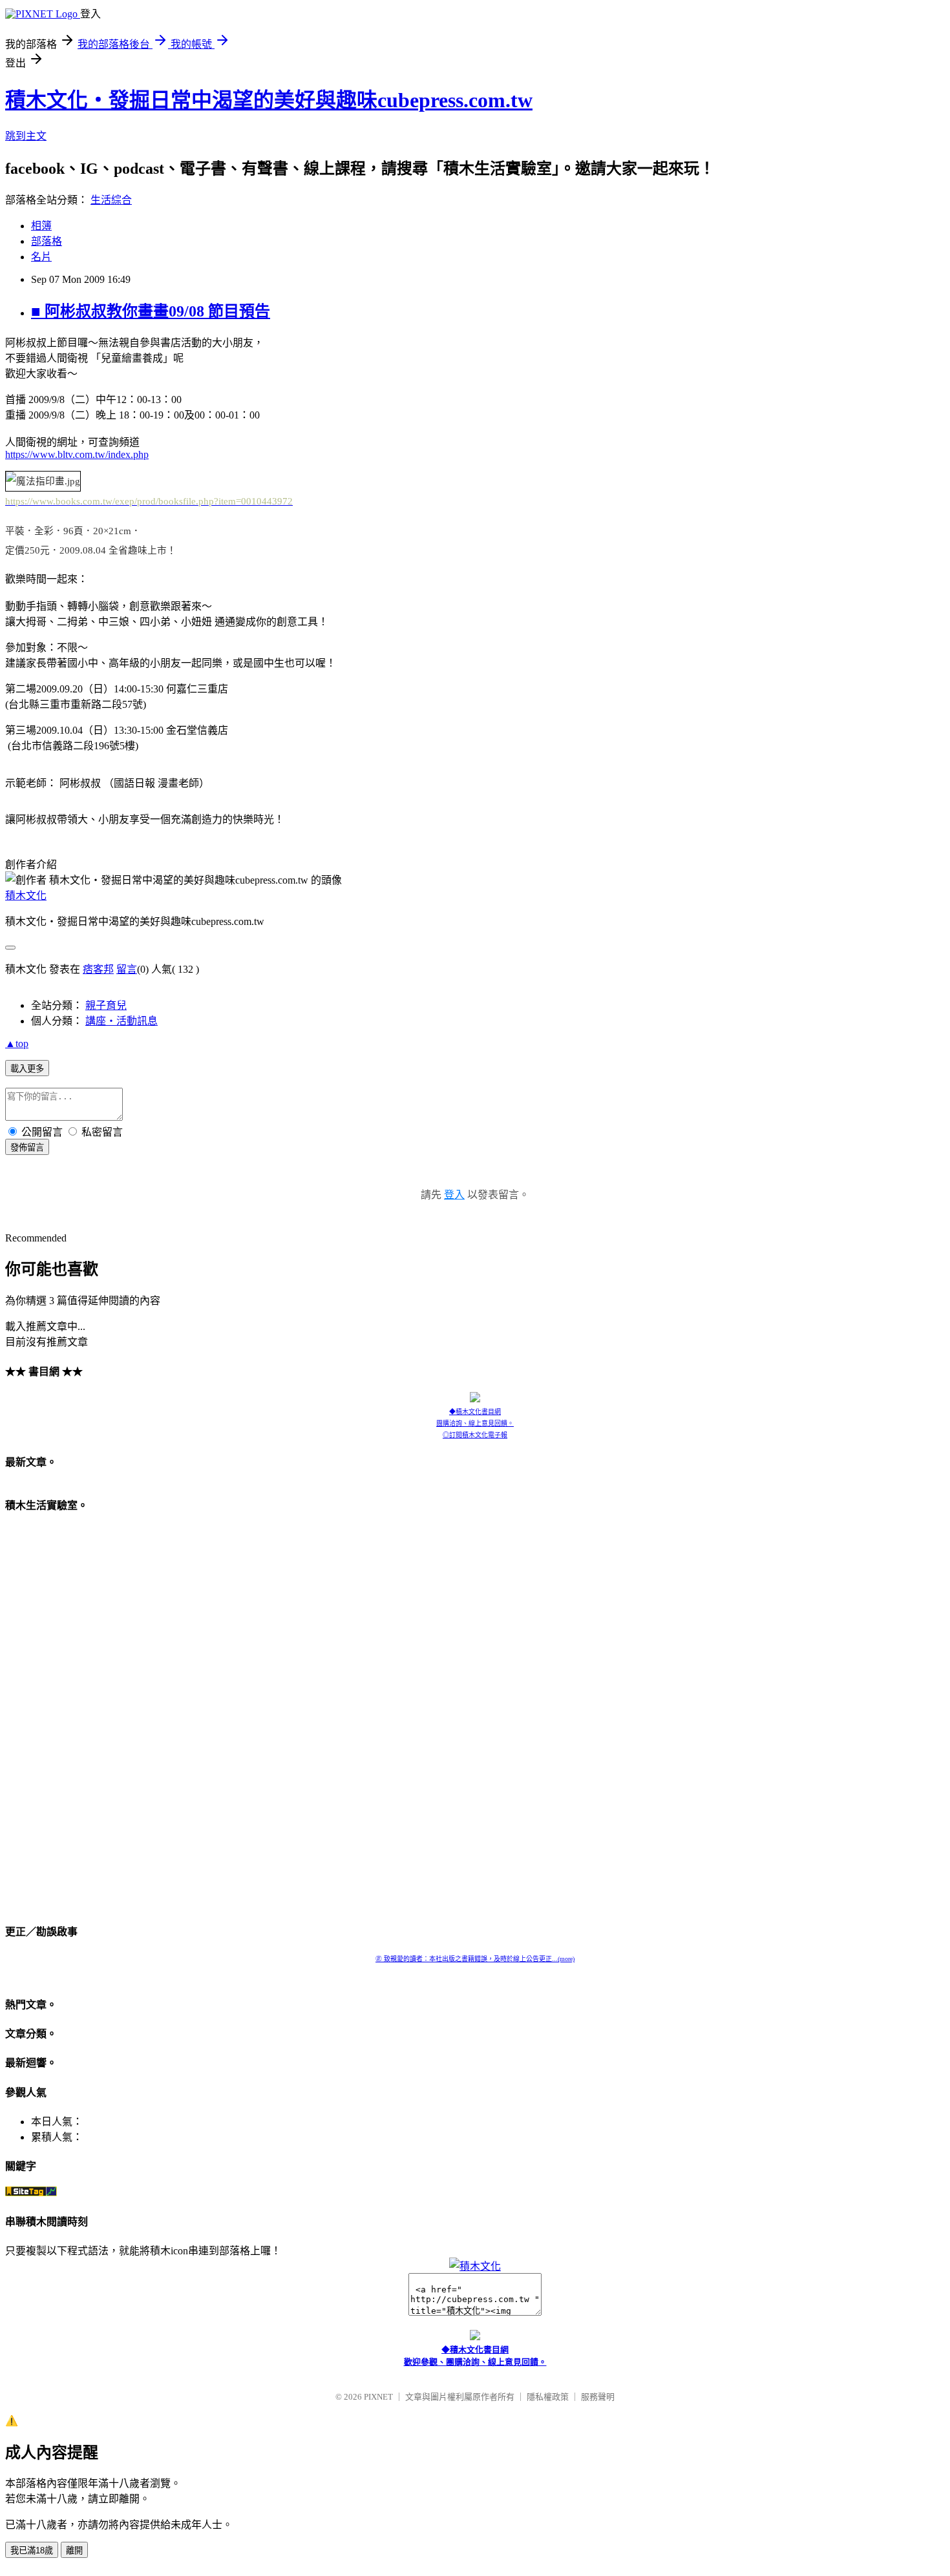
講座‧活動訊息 (121, 1021)
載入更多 (27, 1069)
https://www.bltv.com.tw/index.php (77, 454)
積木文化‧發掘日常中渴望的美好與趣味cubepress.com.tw (269, 100)
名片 (41, 257)
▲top (17, 1044)
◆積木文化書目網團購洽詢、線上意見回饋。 (475, 1418)
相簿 (41, 226)
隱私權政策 (548, 2397)
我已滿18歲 (32, 2550)
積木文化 (26, 896)
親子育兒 (106, 1005)
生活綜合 (111, 200)
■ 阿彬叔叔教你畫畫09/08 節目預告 (151, 311)
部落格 (47, 241)
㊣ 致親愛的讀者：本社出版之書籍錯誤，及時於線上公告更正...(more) (475, 1959)
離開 (74, 2550)
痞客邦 (98, 969)
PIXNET (378, 2397)
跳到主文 (26, 136)
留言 (127, 969)
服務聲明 (598, 2397)
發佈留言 (27, 1148)
